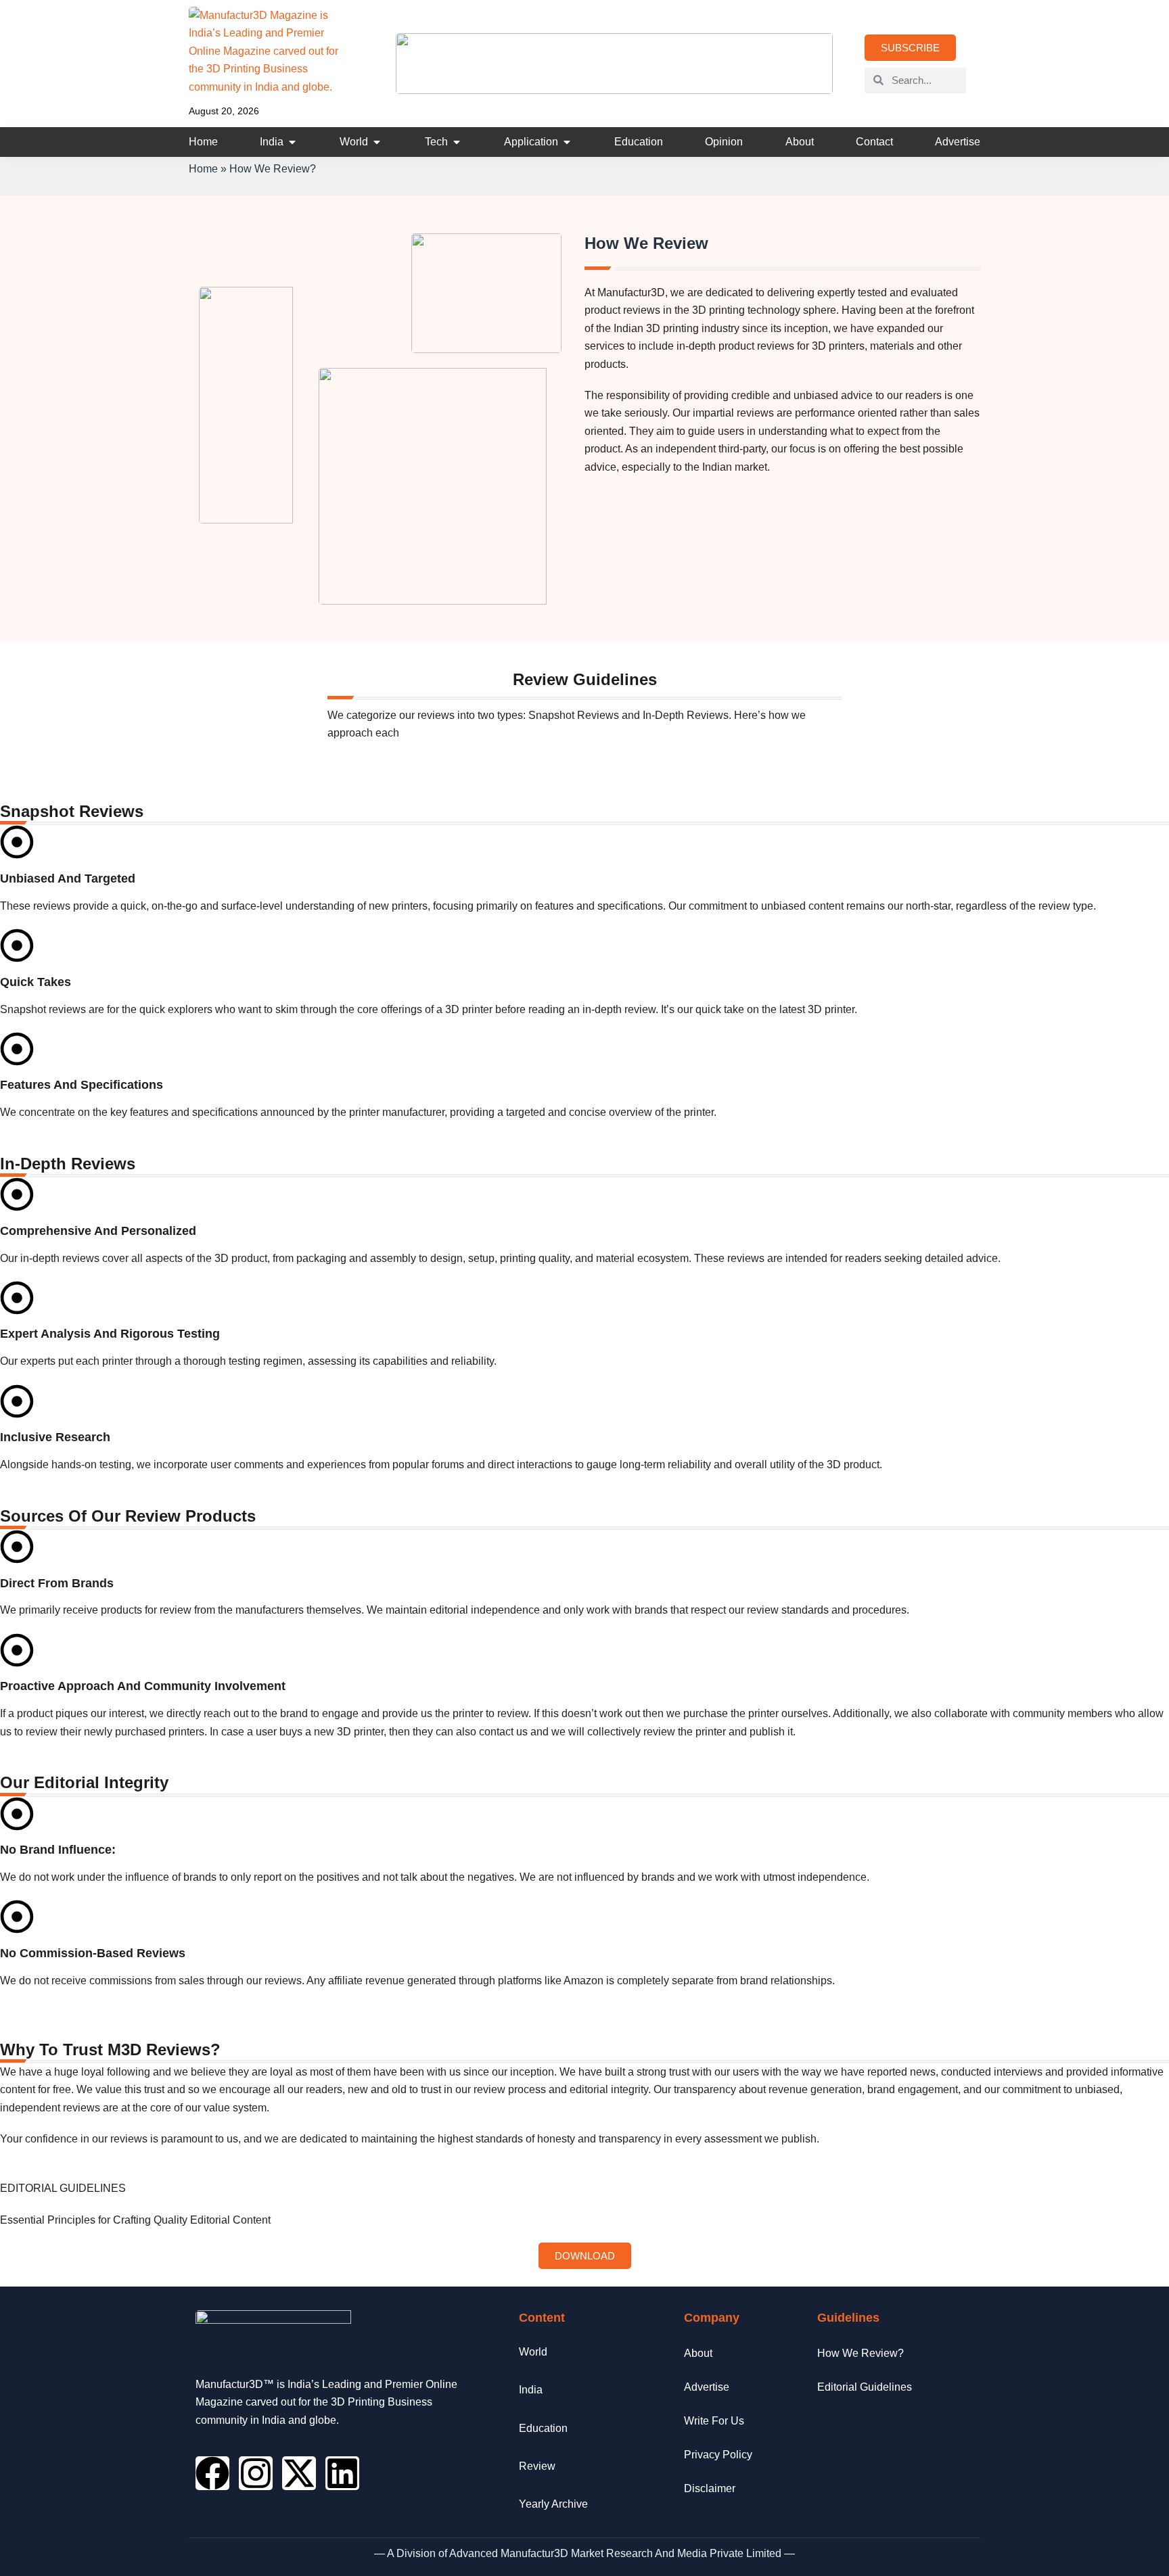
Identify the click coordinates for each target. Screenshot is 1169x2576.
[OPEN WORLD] (377, 142)
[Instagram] (256, 2473)
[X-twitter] (299, 2473)
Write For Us (714, 2421)
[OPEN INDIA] (292, 142)
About (698, 2353)
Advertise (707, 2387)
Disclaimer (710, 2488)
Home (203, 169)
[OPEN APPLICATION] (567, 142)
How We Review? (861, 2353)
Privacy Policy (718, 2455)
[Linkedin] (342, 2473)
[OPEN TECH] (457, 142)
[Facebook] (212, 2473)
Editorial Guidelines (865, 2387)
